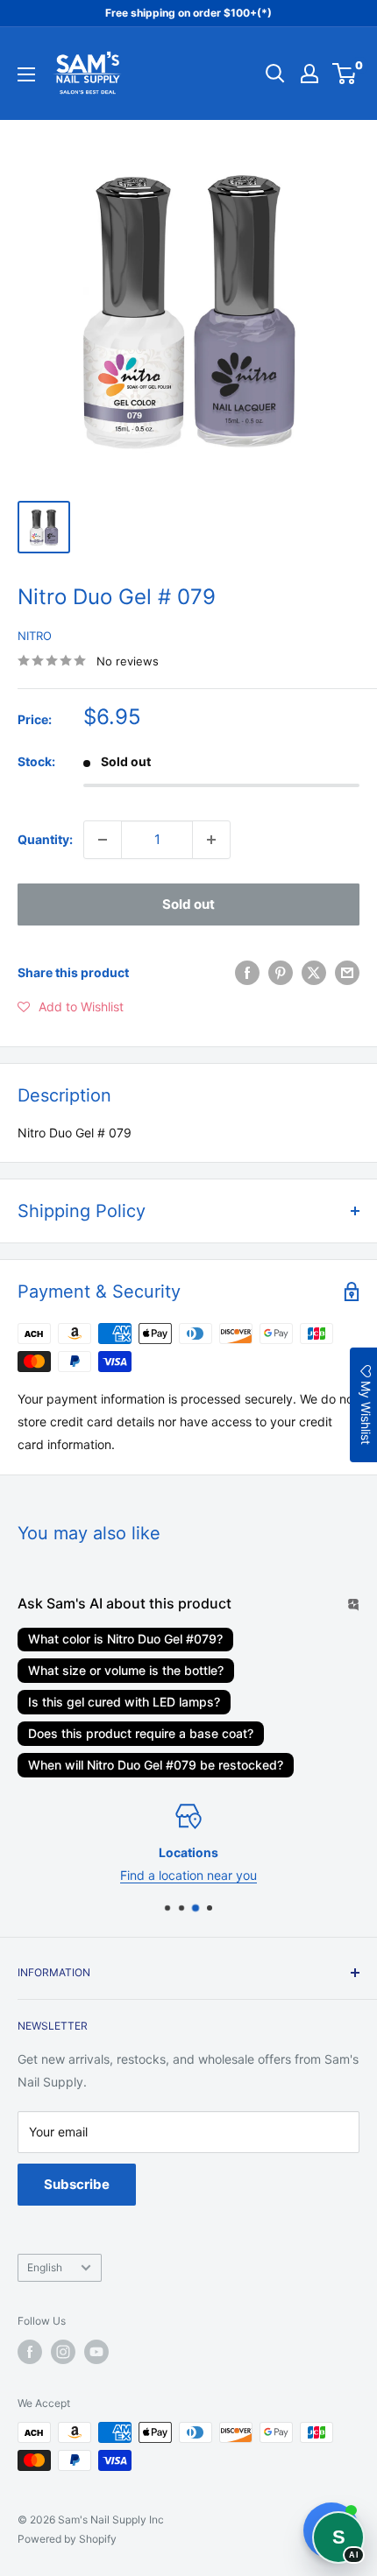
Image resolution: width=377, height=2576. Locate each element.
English (45, 2267)
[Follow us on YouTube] (96, 2352)
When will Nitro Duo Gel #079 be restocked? (156, 1765)
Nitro (35, 636)
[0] (345, 74)
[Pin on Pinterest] (281, 973)
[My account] (309, 74)
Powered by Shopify (67, 2539)
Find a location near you (188, 1876)
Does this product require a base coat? (141, 1733)
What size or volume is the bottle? (126, 1670)
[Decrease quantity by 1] (103, 840)
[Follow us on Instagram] (63, 2352)
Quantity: (45, 839)
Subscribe (77, 2184)
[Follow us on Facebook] (30, 2352)
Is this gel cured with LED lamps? (124, 1702)
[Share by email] (347, 973)
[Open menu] (26, 74)
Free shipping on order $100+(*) (188, 13)
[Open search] (275, 74)
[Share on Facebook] (247, 973)
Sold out (188, 904)
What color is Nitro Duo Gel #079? (125, 1639)
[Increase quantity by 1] (211, 840)
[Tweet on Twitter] (314, 973)
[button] (71, 1007)
